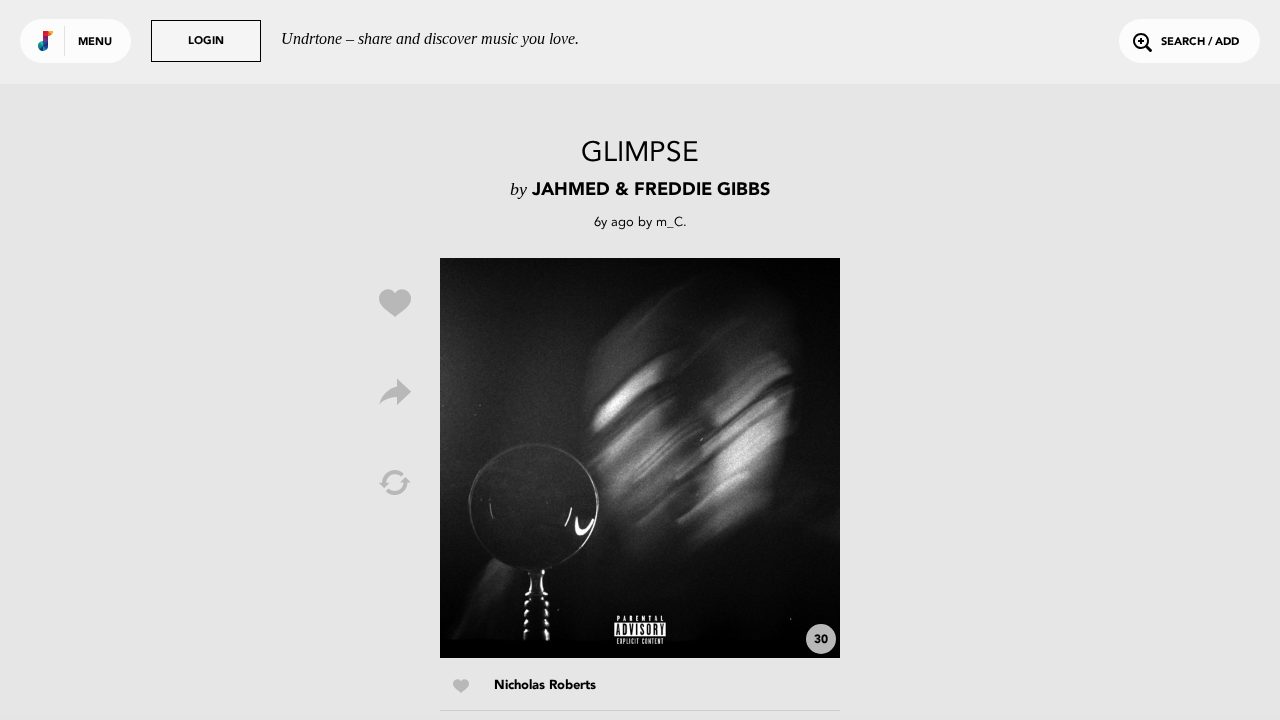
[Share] (395, 393)
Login (206, 41)
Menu (95, 42)
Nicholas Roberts (545, 685)
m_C (669, 221)
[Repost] (395, 483)
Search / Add (1200, 42)
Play (640, 458)
